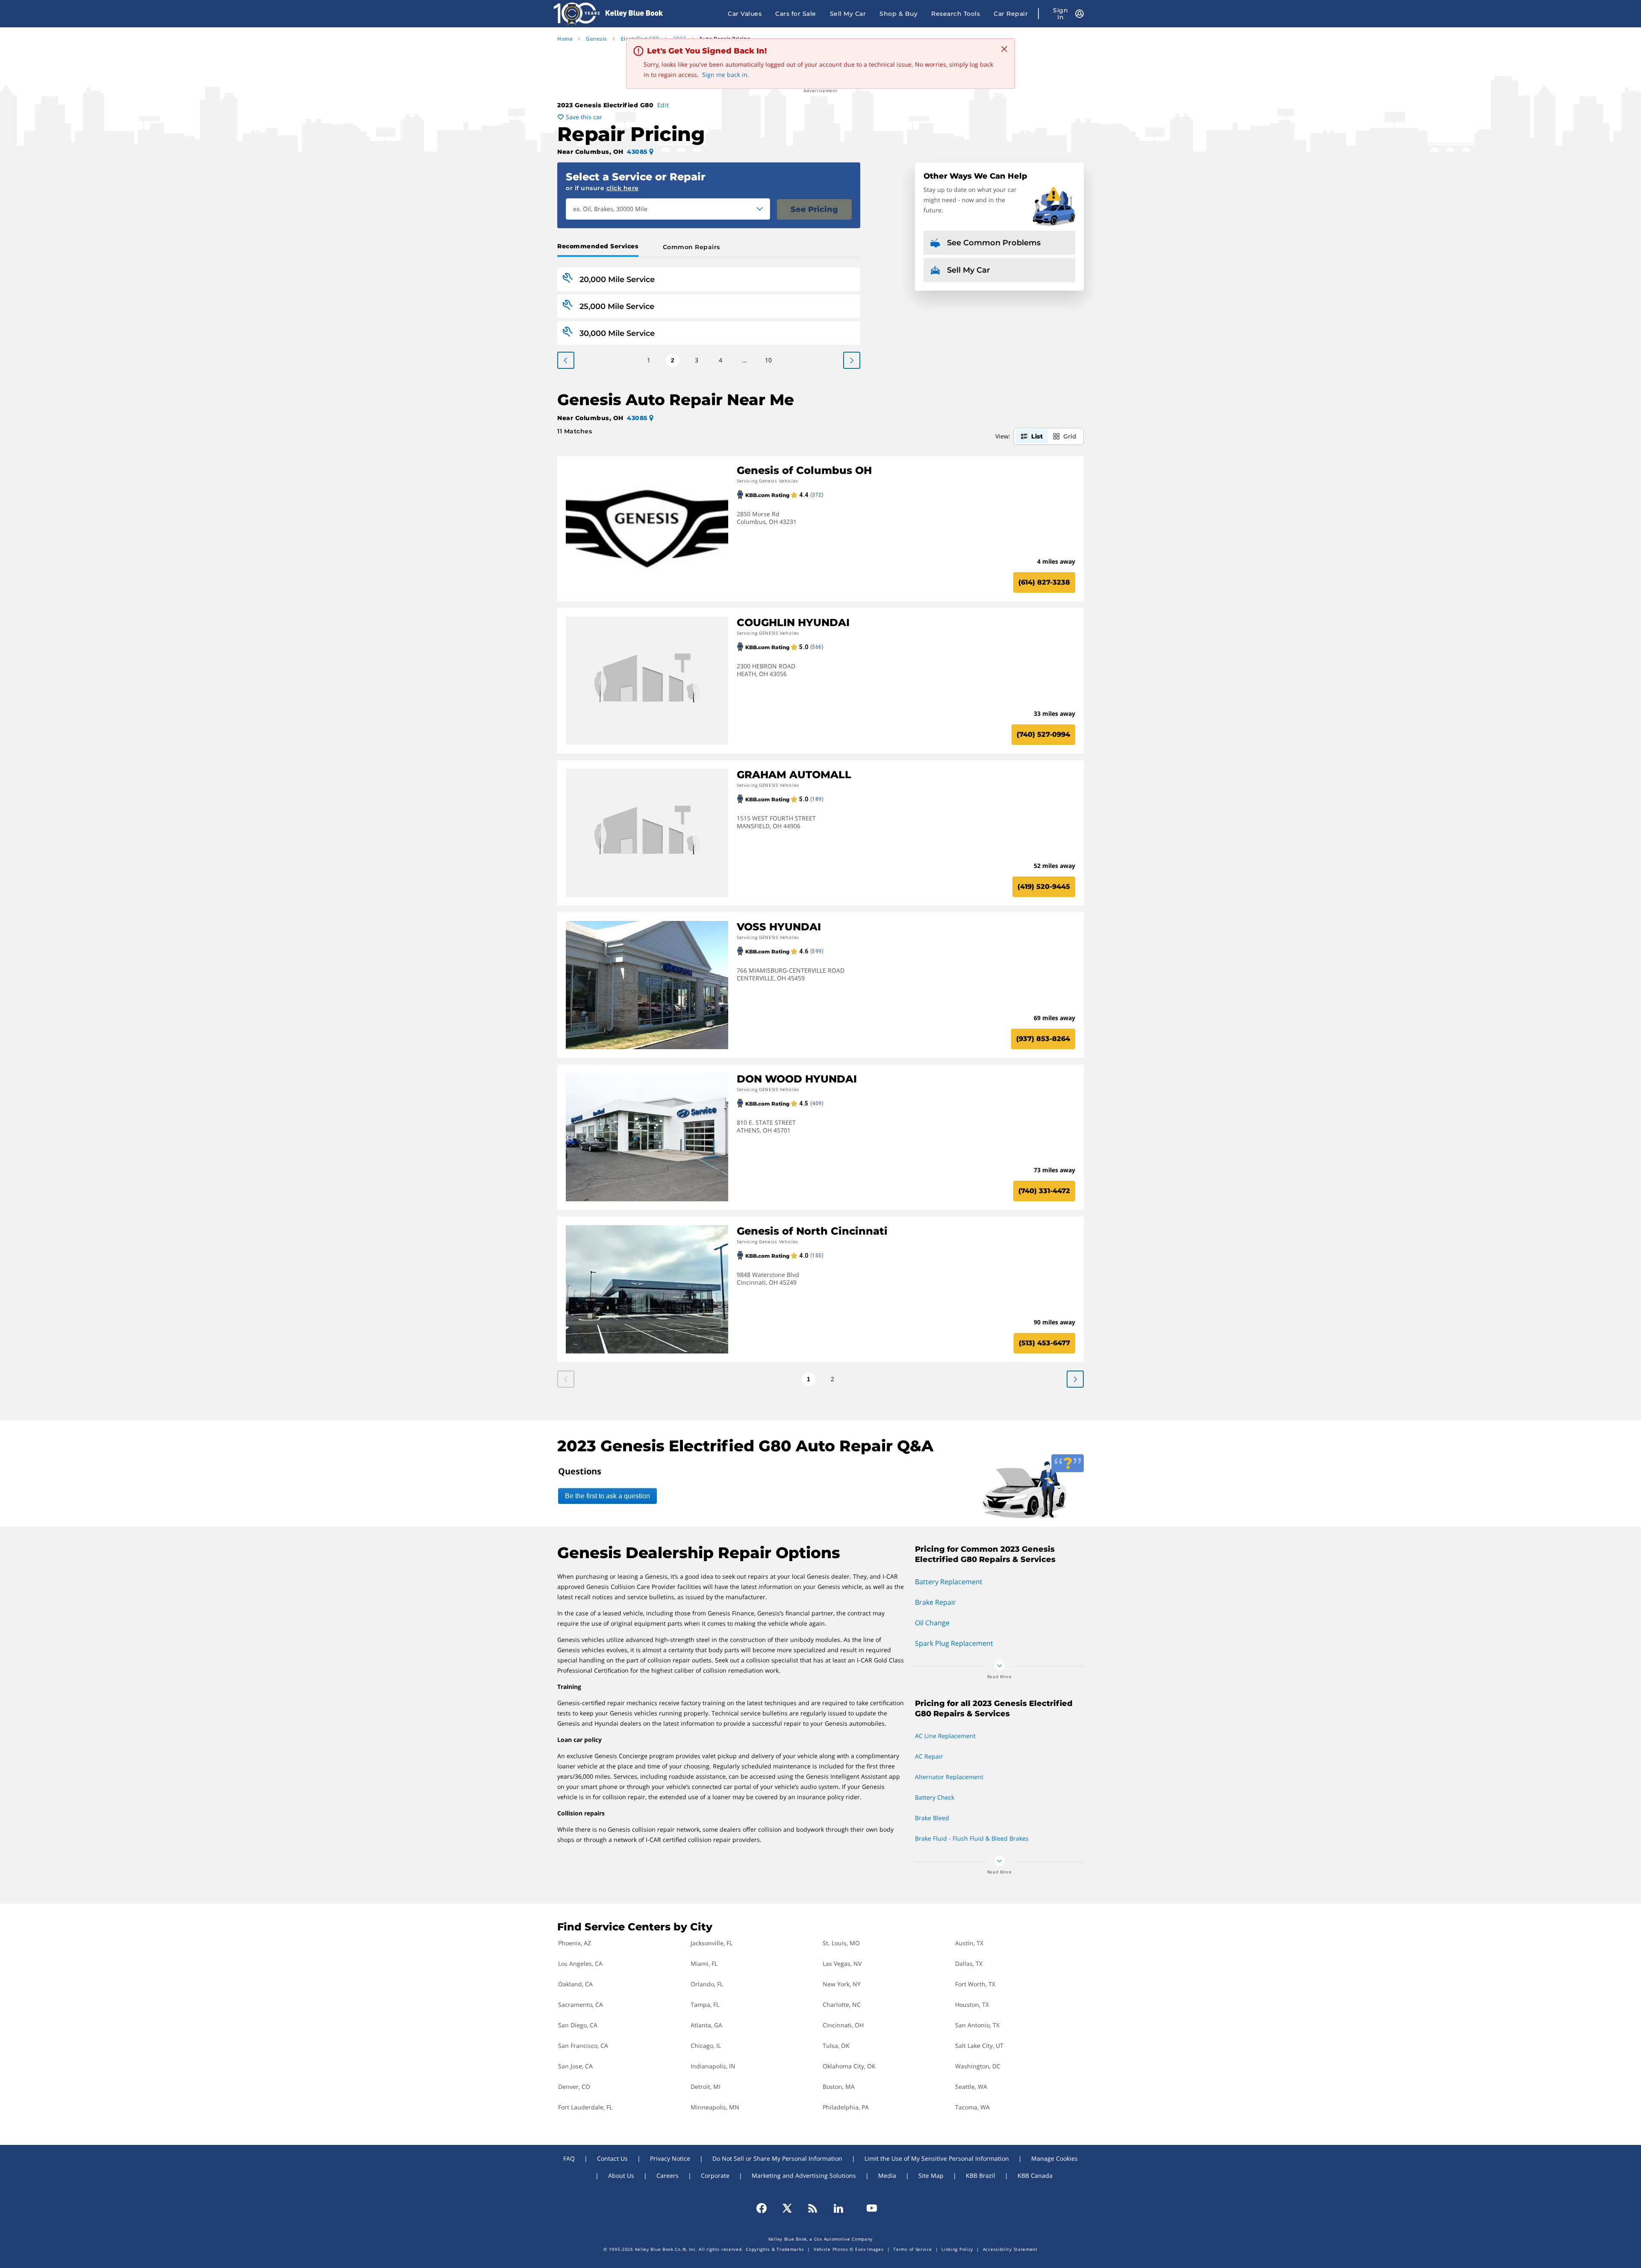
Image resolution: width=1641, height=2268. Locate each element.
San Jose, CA (575, 2066)
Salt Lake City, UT (979, 2046)
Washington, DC (978, 2066)
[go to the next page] (566, 360)
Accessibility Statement (1010, 2249)
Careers (668, 2175)
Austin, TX (969, 1943)
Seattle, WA (971, 2087)
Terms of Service (912, 2249)
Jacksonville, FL (712, 1943)
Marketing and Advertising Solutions (804, 2175)
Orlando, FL (707, 1984)
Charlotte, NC (842, 2005)
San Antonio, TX (977, 2025)
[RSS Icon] (813, 2208)
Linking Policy (957, 2249)
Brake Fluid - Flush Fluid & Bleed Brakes (972, 1838)
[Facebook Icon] (765, 2208)
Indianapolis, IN (713, 2066)
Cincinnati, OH (843, 2025)
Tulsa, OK (836, 2046)
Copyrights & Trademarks (775, 2249)
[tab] (600, 247)
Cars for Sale (796, 14)
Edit (663, 105)
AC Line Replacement (945, 1736)
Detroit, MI (706, 2087)
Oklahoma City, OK (849, 2066)
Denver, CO (574, 2087)
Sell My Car (848, 14)
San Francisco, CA (583, 2046)
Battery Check (935, 1797)
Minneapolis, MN (715, 2107)
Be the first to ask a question (607, 1496)
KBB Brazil (981, 2175)
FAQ (569, 2158)
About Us (621, 2175)
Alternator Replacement (949, 1777)
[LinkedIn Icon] (838, 2208)
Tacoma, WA (972, 2107)
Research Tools (956, 14)
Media (887, 2175)
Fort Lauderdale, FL (585, 2107)
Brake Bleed (932, 1818)
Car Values (745, 14)
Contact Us (612, 2158)
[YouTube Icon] (868, 2208)
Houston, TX (972, 2005)
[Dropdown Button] (760, 209)
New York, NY (842, 1984)
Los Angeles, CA (580, 1964)
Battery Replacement (949, 1582)
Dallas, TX (969, 1964)
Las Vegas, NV (842, 1964)
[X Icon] (787, 2208)
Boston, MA (839, 2087)
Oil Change (932, 1623)
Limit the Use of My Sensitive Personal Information (937, 2158)
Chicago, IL (706, 2046)
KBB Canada (1035, 2175)
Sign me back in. (726, 75)
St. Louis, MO (841, 1943)
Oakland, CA (575, 1984)
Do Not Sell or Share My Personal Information (777, 2158)
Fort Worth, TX (975, 1984)
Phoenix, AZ (575, 1943)
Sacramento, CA (581, 2005)
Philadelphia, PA (846, 2107)
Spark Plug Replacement (954, 1643)
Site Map (931, 2175)
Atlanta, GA (706, 2025)
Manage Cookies (1054, 2158)
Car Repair (1011, 14)
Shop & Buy (898, 14)
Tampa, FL (705, 2005)
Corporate (715, 2175)
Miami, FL (704, 1964)
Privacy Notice (670, 2158)
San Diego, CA (578, 2025)
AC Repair (929, 1756)
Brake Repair (935, 1602)
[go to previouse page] (852, 360)
